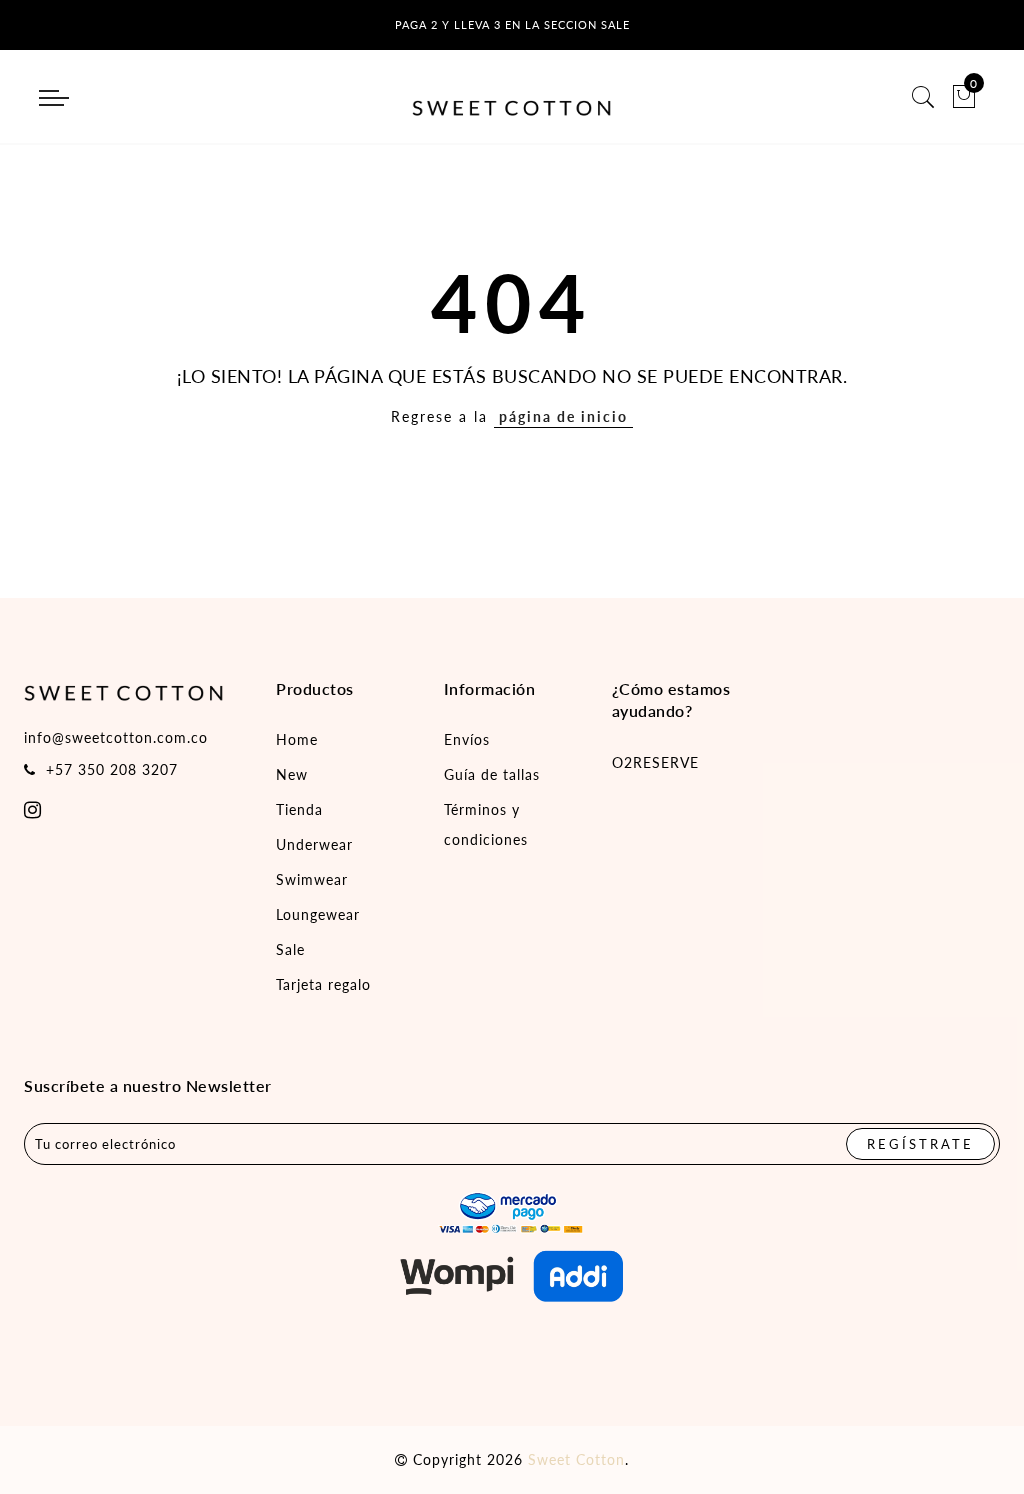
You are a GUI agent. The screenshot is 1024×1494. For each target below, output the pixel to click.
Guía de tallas (492, 774)
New (292, 774)
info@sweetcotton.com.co (116, 737)
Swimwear (312, 879)
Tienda (299, 809)
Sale (290, 949)
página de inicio (563, 416)
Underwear (314, 844)
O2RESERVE (655, 762)
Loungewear (318, 914)
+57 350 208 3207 (112, 769)
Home (297, 739)
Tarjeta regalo (323, 984)
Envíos (467, 739)
